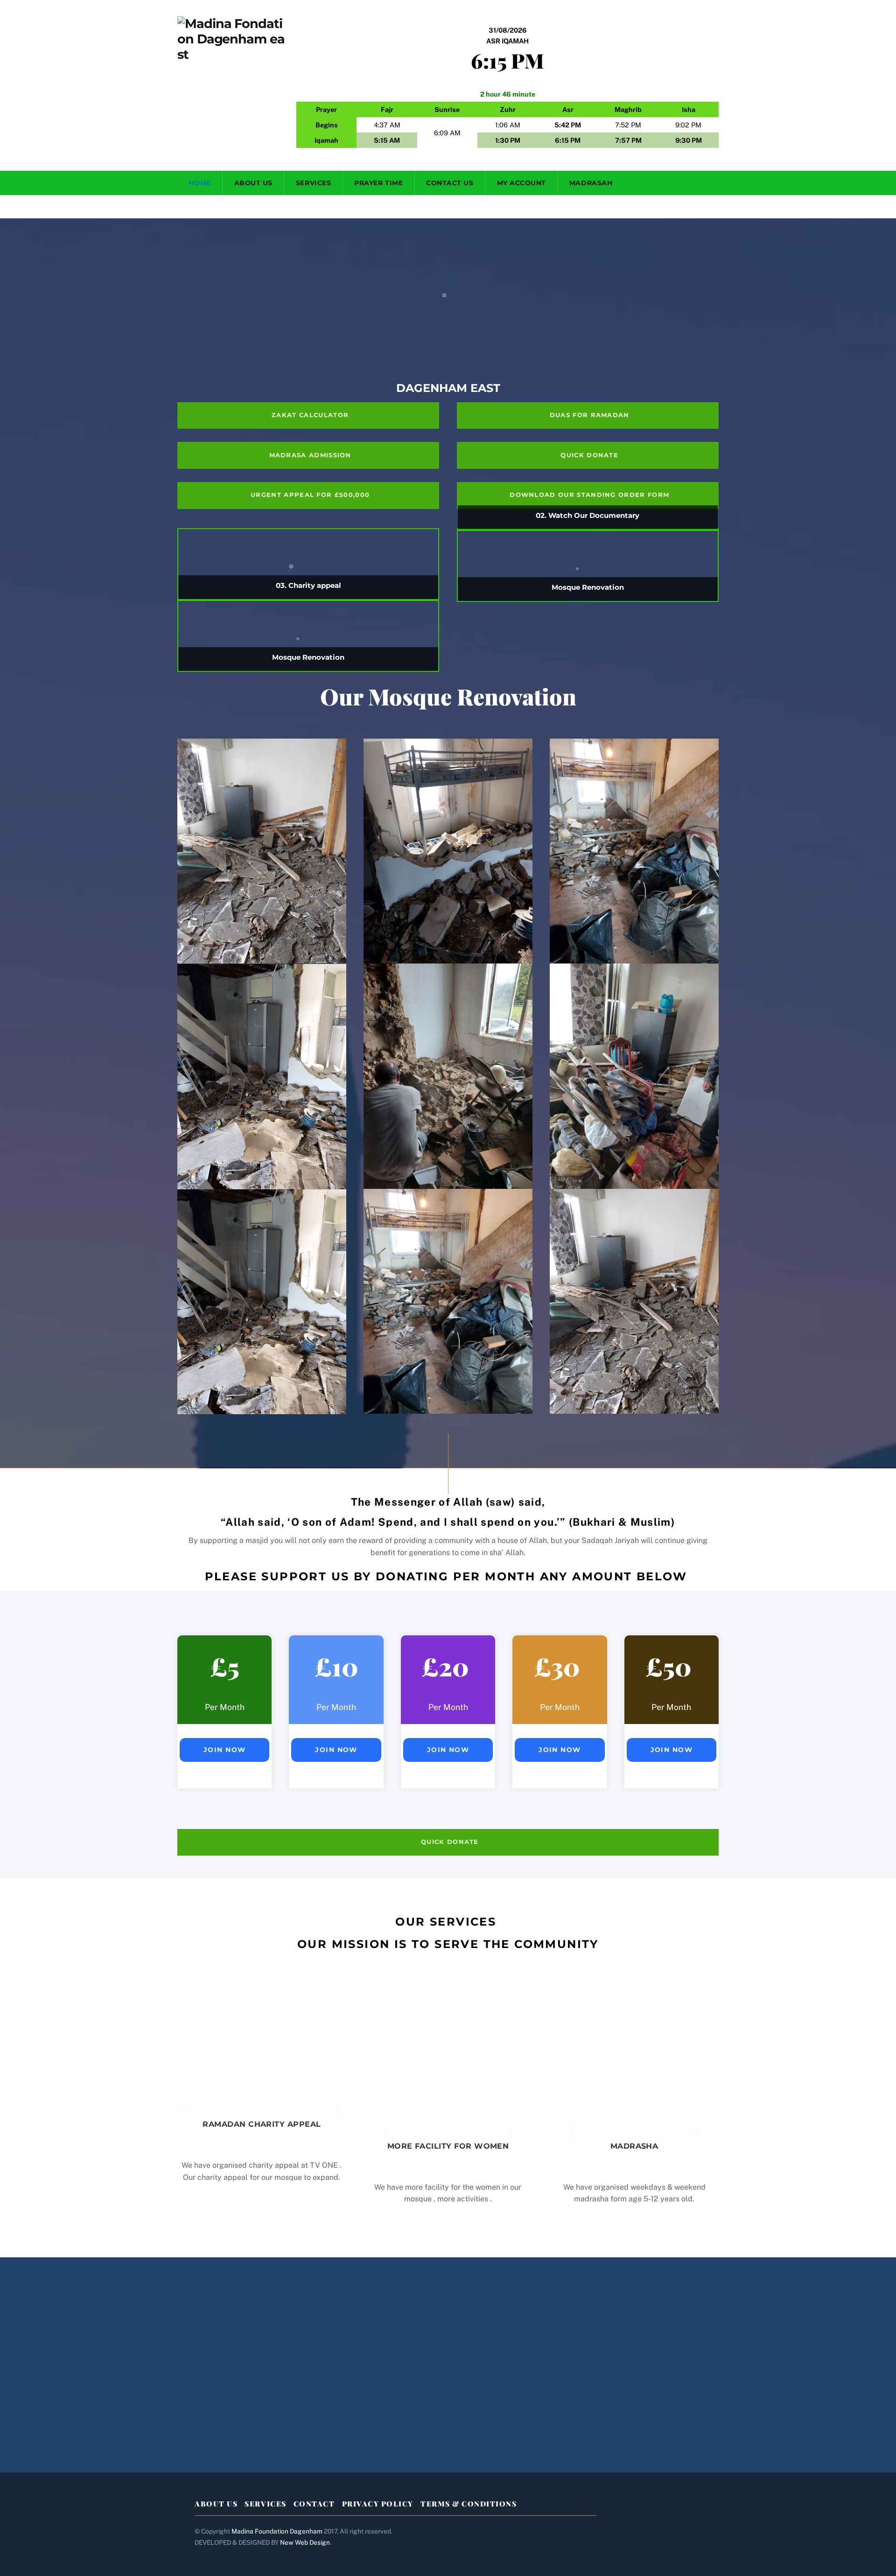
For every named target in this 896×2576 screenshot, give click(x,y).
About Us (253, 183)
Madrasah (591, 183)
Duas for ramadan (590, 415)
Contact (314, 2504)
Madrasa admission (310, 455)
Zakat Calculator (310, 415)
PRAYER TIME (378, 183)
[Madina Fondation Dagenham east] (231, 54)
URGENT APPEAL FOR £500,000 (310, 495)
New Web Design (305, 2542)
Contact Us (450, 183)
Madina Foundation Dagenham (277, 2531)
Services (313, 183)
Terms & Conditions (469, 2504)
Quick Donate (589, 455)
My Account (521, 183)
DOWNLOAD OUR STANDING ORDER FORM (589, 495)
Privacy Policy (378, 2504)
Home (199, 183)
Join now (225, 1750)
